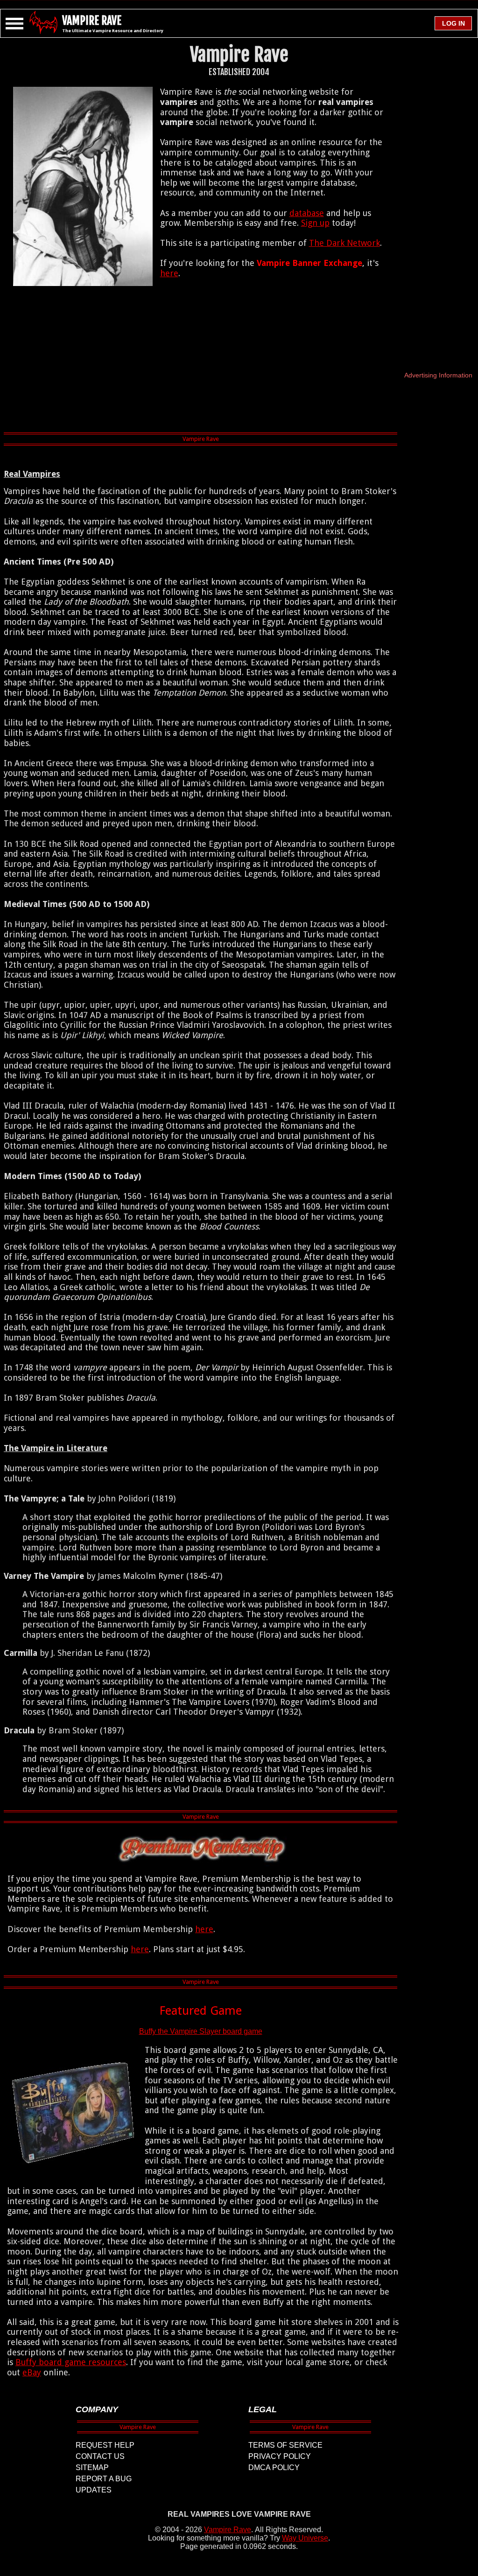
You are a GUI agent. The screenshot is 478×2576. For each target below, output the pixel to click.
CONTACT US (100, 2456)
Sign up (315, 223)
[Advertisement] (201, 361)
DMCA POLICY (274, 2468)
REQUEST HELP (105, 2445)
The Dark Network (344, 243)
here (169, 273)
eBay (32, 2372)
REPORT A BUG (104, 2479)
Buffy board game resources (71, 2362)
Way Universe (305, 2538)
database (307, 213)
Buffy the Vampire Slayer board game (201, 2031)
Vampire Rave (228, 2530)
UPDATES (94, 2490)
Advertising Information (438, 375)
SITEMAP (92, 2468)
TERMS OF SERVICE (285, 2445)
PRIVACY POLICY (280, 2456)
